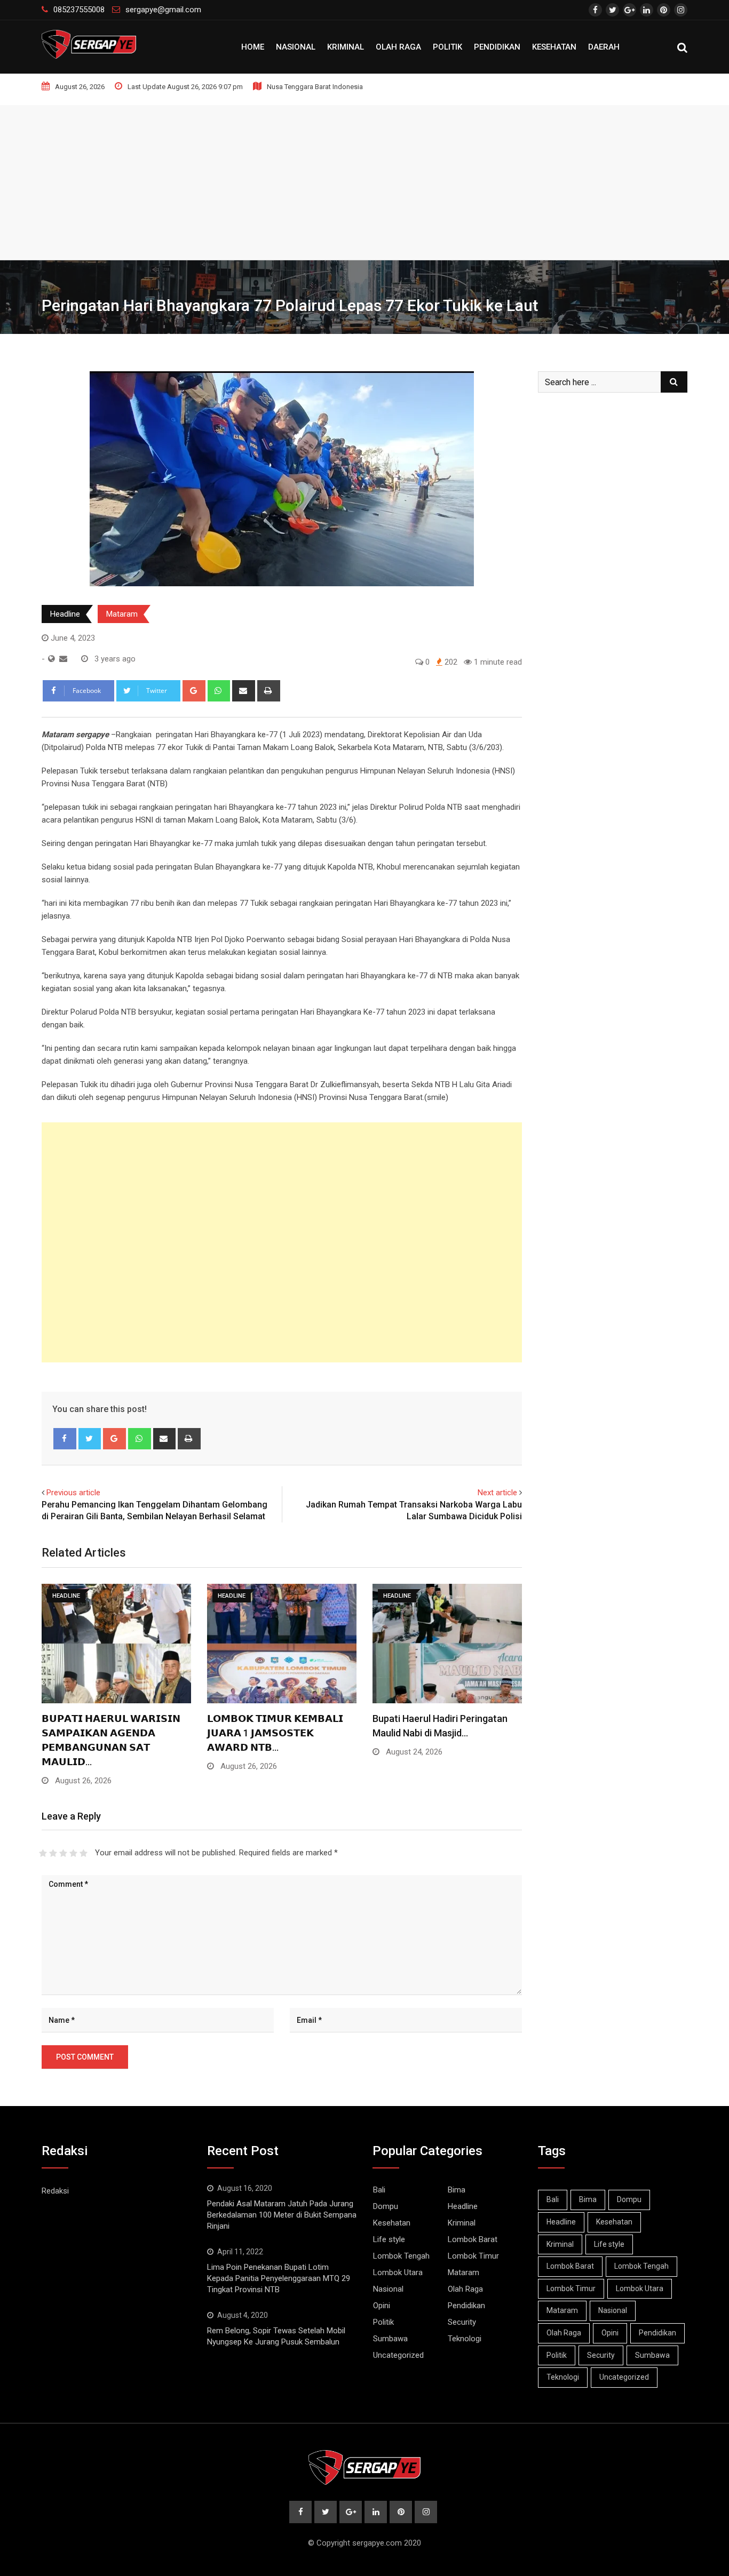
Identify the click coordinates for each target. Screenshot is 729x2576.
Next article (497, 1493)
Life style (389, 2239)
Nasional (296, 47)
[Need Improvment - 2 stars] (53, 1853)
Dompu (386, 2206)
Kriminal (346, 47)
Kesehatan (554, 47)
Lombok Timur (473, 2256)
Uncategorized (398, 2355)
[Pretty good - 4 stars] (73, 1853)
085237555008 (79, 10)
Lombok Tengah (401, 2256)
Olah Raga (398, 47)
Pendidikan (497, 47)
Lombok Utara (398, 2272)
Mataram (122, 614)
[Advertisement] (364, 180)
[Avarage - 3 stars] (63, 1853)
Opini (382, 2306)
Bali (379, 2190)
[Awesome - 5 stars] (84, 1853)
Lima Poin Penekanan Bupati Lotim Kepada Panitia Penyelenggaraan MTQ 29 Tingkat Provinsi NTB (279, 2278)
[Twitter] (90, 1439)
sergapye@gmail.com (163, 10)
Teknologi (465, 2339)
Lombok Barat (473, 2239)
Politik (447, 47)
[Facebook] (65, 1439)
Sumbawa (390, 2339)
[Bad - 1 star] (43, 1853)
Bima (457, 2190)
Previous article (73, 1493)
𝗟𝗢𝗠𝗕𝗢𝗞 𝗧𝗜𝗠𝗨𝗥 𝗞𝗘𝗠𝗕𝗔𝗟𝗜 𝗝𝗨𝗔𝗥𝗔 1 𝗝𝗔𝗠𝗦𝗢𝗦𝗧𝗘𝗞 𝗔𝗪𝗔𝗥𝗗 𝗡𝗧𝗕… (275, 1733)
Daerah (604, 47)
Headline (65, 614)
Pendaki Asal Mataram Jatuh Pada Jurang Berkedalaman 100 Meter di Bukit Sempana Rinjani (282, 2215)
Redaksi (55, 2191)
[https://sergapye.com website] (51, 659)
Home (253, 47)
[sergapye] (63, 659)
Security (462, 2322)
